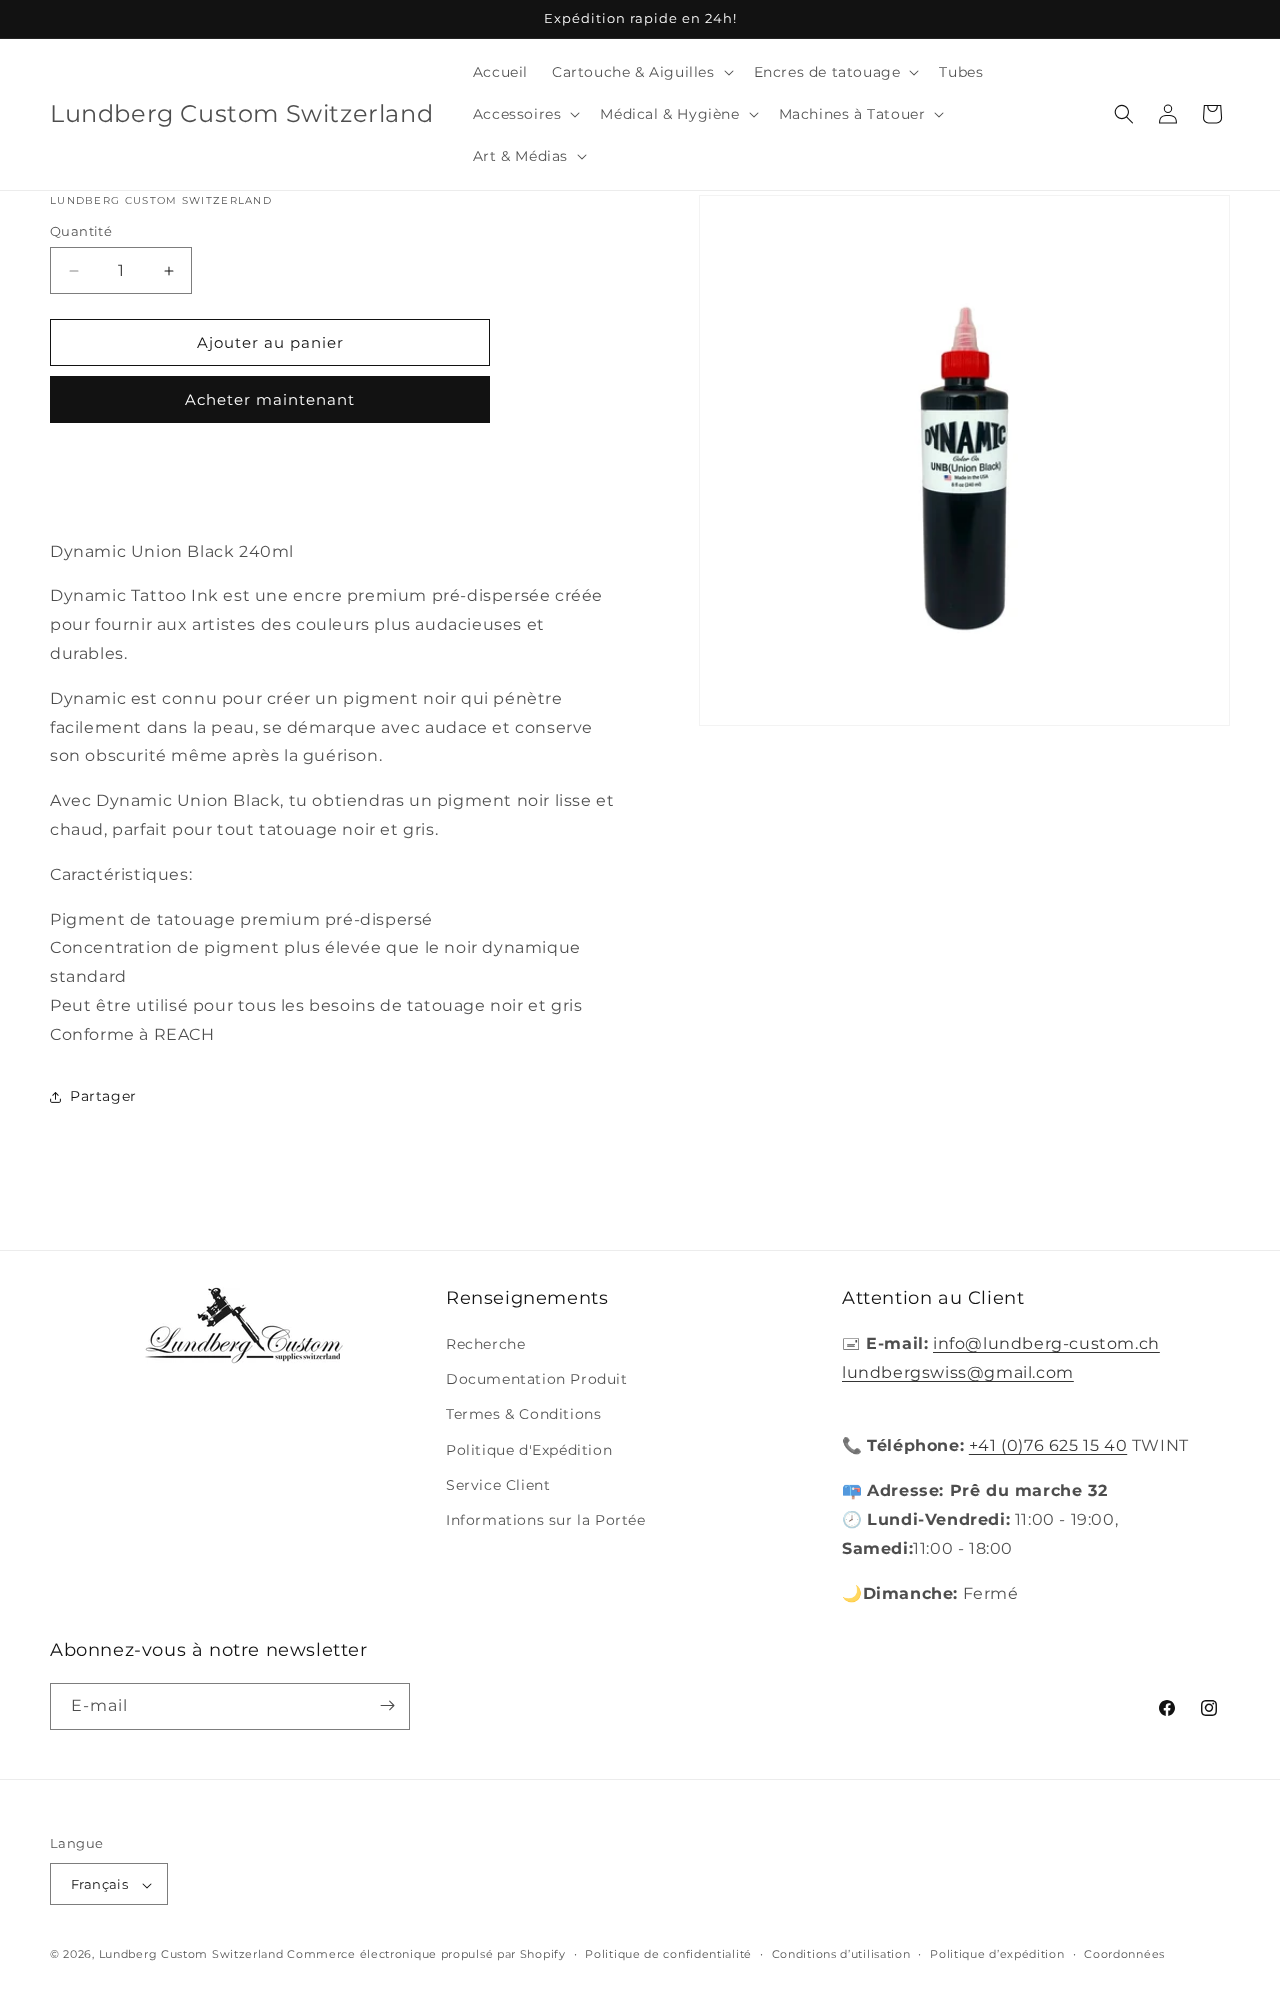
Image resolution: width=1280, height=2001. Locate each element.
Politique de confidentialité (668, 1954)
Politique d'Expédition (529, 1450)
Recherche (485, 1344)
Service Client (498, 1485)
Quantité (81, 231)
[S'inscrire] (387, 1705)
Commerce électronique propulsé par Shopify (426, 1955)
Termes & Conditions (523, 1415)
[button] (641, 72)
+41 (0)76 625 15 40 (1048, 1446)
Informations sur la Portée (546, 1520)
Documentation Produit (537, 1380)
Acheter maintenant (270, 399)
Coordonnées (1124, 1954)
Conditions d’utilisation (841, 1954)
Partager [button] (103, 1096)
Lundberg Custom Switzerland (191, 1955)
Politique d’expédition (997, 1954)
